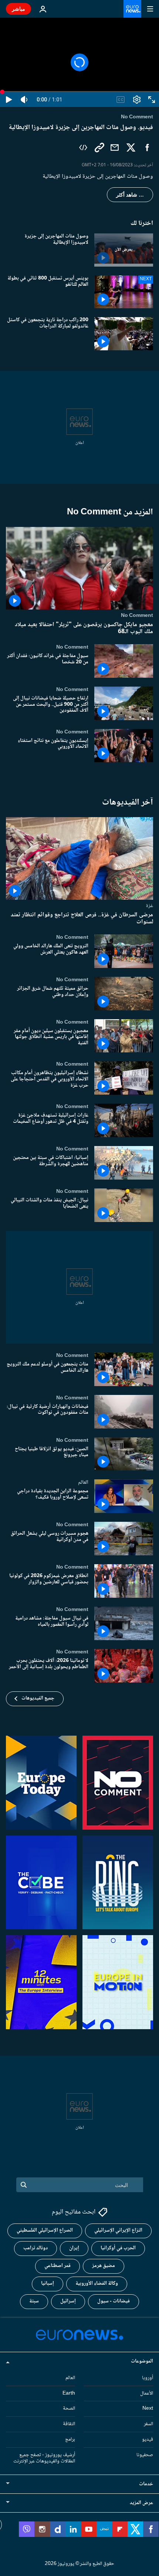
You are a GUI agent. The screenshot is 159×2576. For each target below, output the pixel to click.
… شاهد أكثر (130, 195)
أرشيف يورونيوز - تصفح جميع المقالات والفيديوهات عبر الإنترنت (44, 2458)
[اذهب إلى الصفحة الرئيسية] (132, 9)
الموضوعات (142, 2361)
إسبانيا (48, 2284)
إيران (74, 2248)
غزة (149, 906)
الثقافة (69, 2424)
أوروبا (148, 2378)
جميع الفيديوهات (38, 1698)
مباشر (18, 9)
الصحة (69, 2409)
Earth (69, 2393)
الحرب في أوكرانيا (118, 2248)
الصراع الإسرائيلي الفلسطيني (45, 2230)
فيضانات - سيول (114, 2301)
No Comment (137, 615)
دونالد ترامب (35, 2248)
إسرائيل (68, 2301)
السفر (148, 2424)
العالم (83, 1483)
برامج (70, 2440)
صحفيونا (145, 2455)
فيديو (148, 2440)
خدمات (146, 2484)
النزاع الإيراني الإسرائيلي (118, 2230)
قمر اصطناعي (57, 2266)
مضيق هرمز (104, 2266)
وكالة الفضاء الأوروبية (97, 2284)
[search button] (24, 2185)
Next (148, 2409)
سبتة (34, 2301)
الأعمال (147, 2393)
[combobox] (80, 2185)
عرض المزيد (141, 2503)
